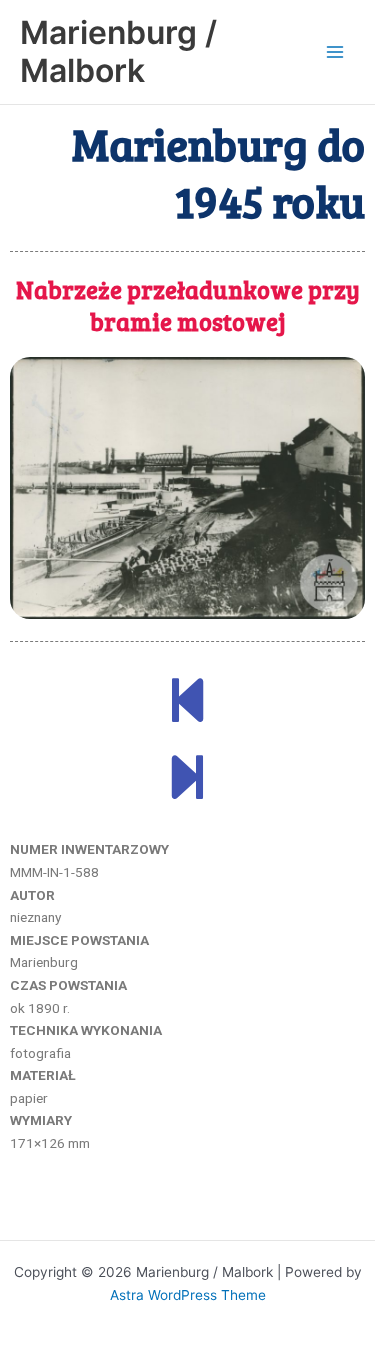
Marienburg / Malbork (118, 51)
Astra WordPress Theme (188, 1295)
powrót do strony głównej (187, 1212)
